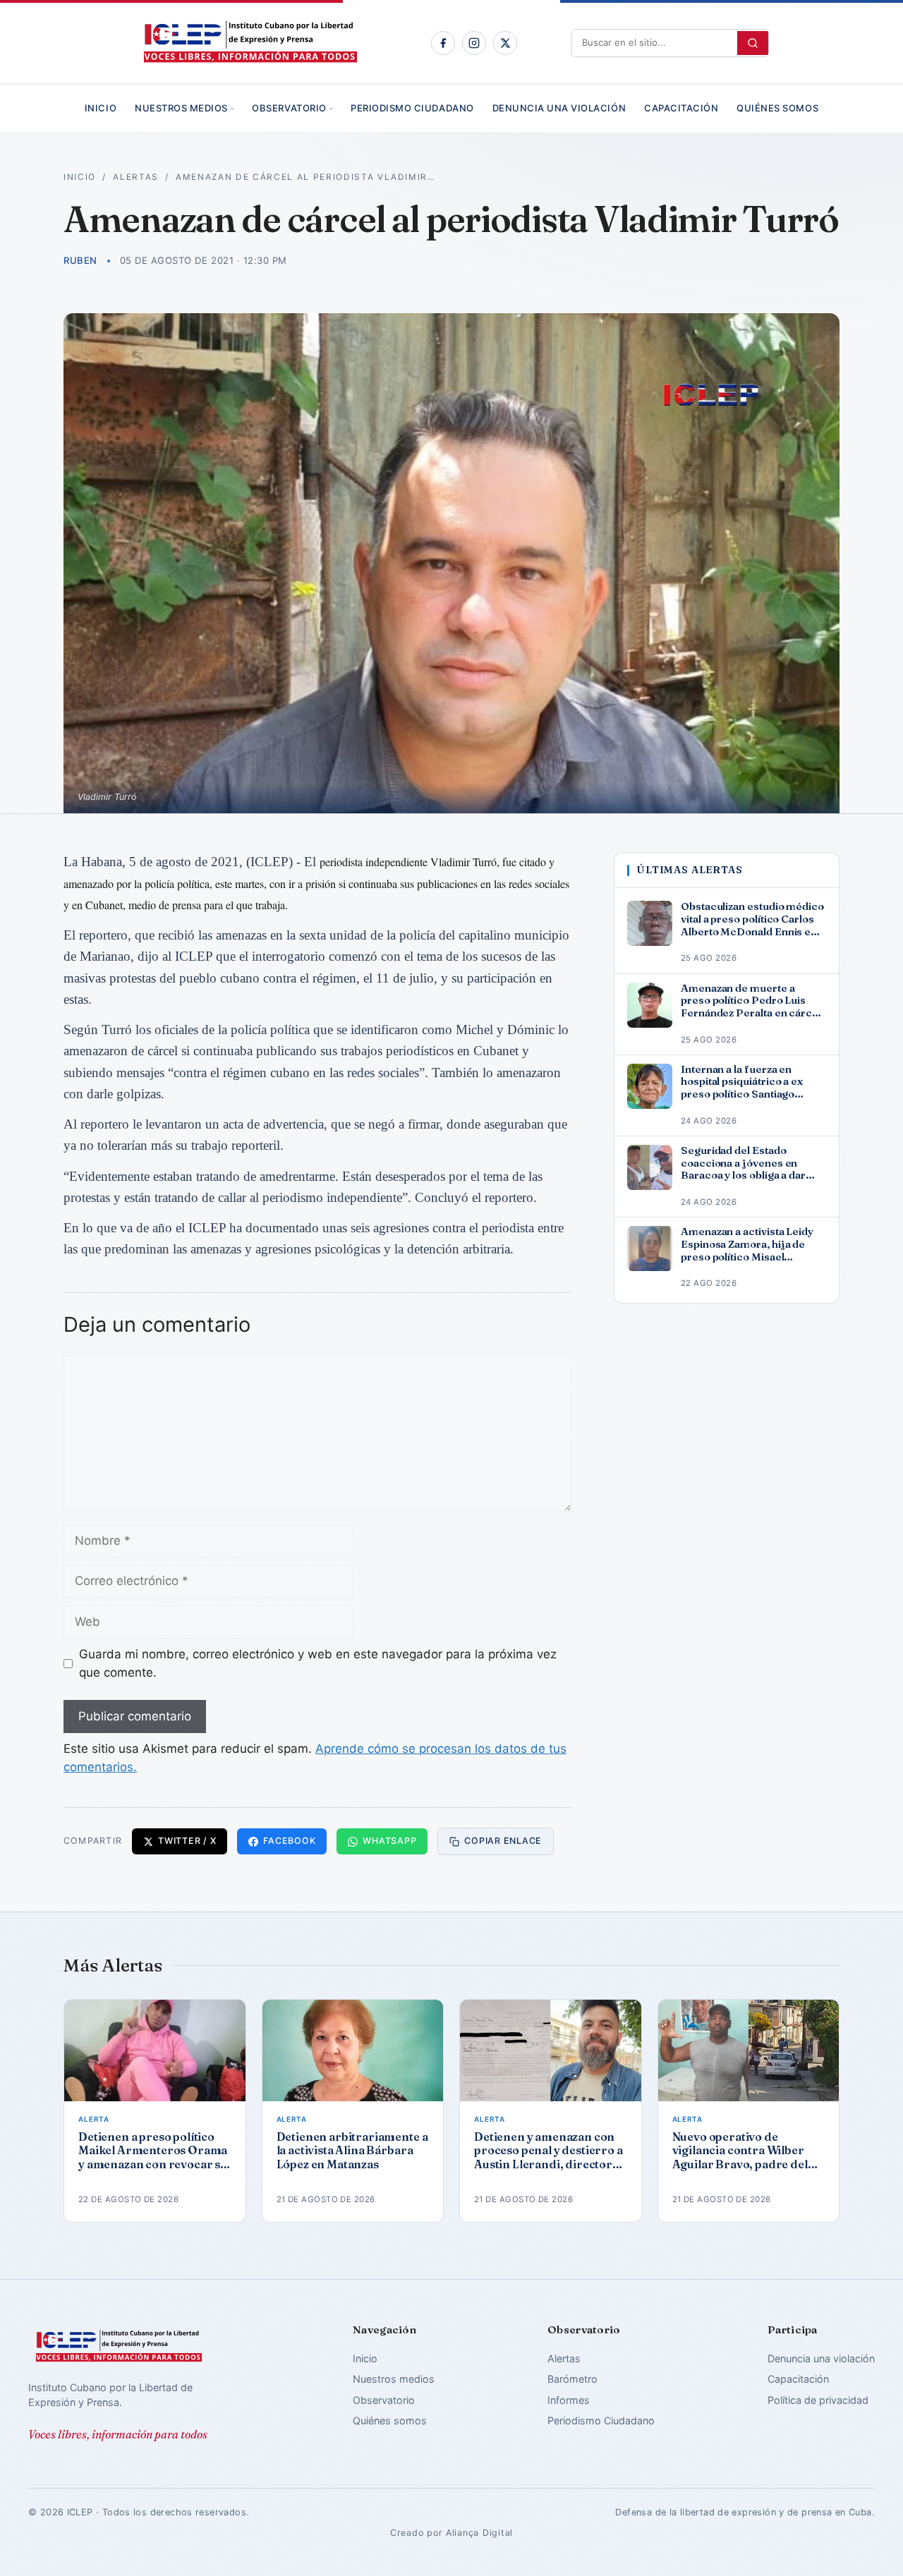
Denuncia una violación (559, 108)
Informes (569, 2400)
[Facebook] (443, 43)
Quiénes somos (777, 108)
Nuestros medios (181, 108)
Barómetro (572, 2379)
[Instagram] (474, 43)
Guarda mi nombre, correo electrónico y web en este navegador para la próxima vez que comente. (318, 1663)
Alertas (136, 177)
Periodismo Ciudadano (412, 108)
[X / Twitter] (505, 43)
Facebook (289, 1841)
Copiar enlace (503, 1841)
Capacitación (681, 108)
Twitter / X (187, 1841)
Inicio (101, 108)
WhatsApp (389, 1841)
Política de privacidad (818, 2400)
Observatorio (289, 108)
